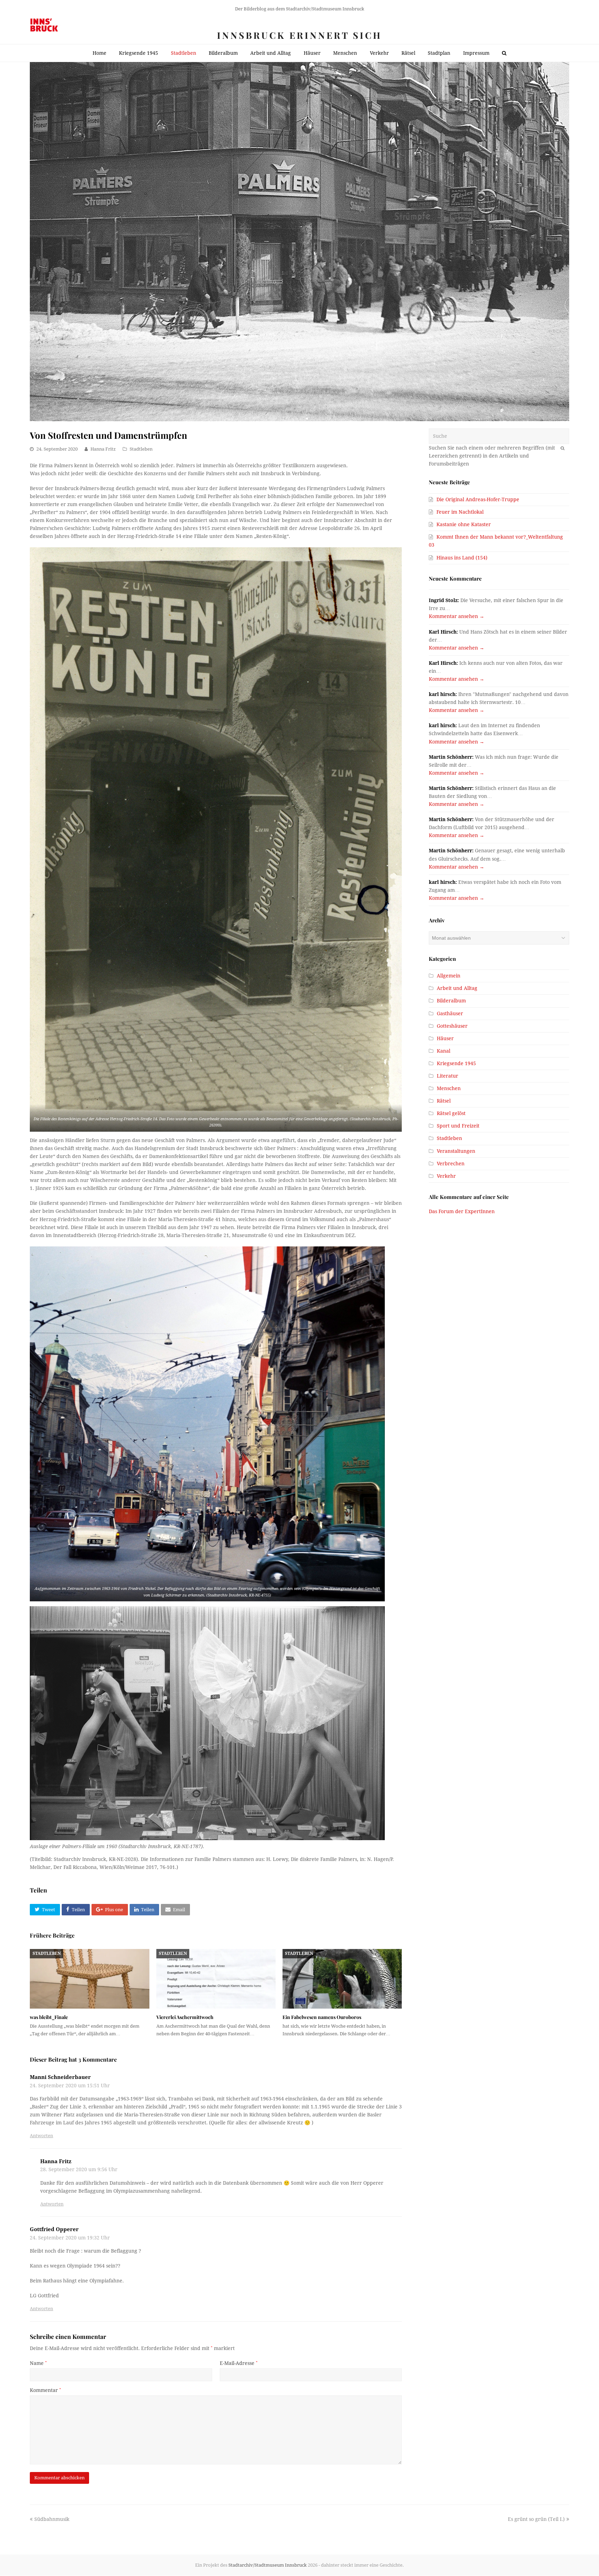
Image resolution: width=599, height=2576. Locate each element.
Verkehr (446, 1176)
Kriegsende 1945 (456, 1063)
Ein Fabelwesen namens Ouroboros (322, 2017)
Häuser (445, 1038)
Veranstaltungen (456, 1151)
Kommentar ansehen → (457, 616)
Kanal (444, 1051)
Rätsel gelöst (451, 1113)
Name (38, 2363)
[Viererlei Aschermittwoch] (216, 1979)
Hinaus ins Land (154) (462, 558)
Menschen (449, 1088)
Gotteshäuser (452, 1026)
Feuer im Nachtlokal (460, 512)
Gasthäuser (450, 1013)
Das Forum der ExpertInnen (462, 1211)
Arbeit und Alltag (457, 988)
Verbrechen (451, 1164)
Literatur (448, 1076)
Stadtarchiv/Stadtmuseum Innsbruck (268, 2565)
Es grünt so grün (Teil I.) (536, 2519)
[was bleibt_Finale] (89, 1979)
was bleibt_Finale (49, 2017)
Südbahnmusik (52, 2519)
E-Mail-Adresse (239, 2363)
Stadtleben (141, 449)
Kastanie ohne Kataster (464, 524)
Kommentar (45, 2390)
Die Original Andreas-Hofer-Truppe (478, 499)
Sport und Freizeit (458, 1126)
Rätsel (444, 1101)
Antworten (41, 2136)
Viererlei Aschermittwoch (185, 2017)
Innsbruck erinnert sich (299, 35)
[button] (45, 1910)
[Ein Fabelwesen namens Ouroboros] (342, 1979)
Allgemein (449, 976)
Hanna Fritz (103, 449)
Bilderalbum (451, 1001)
